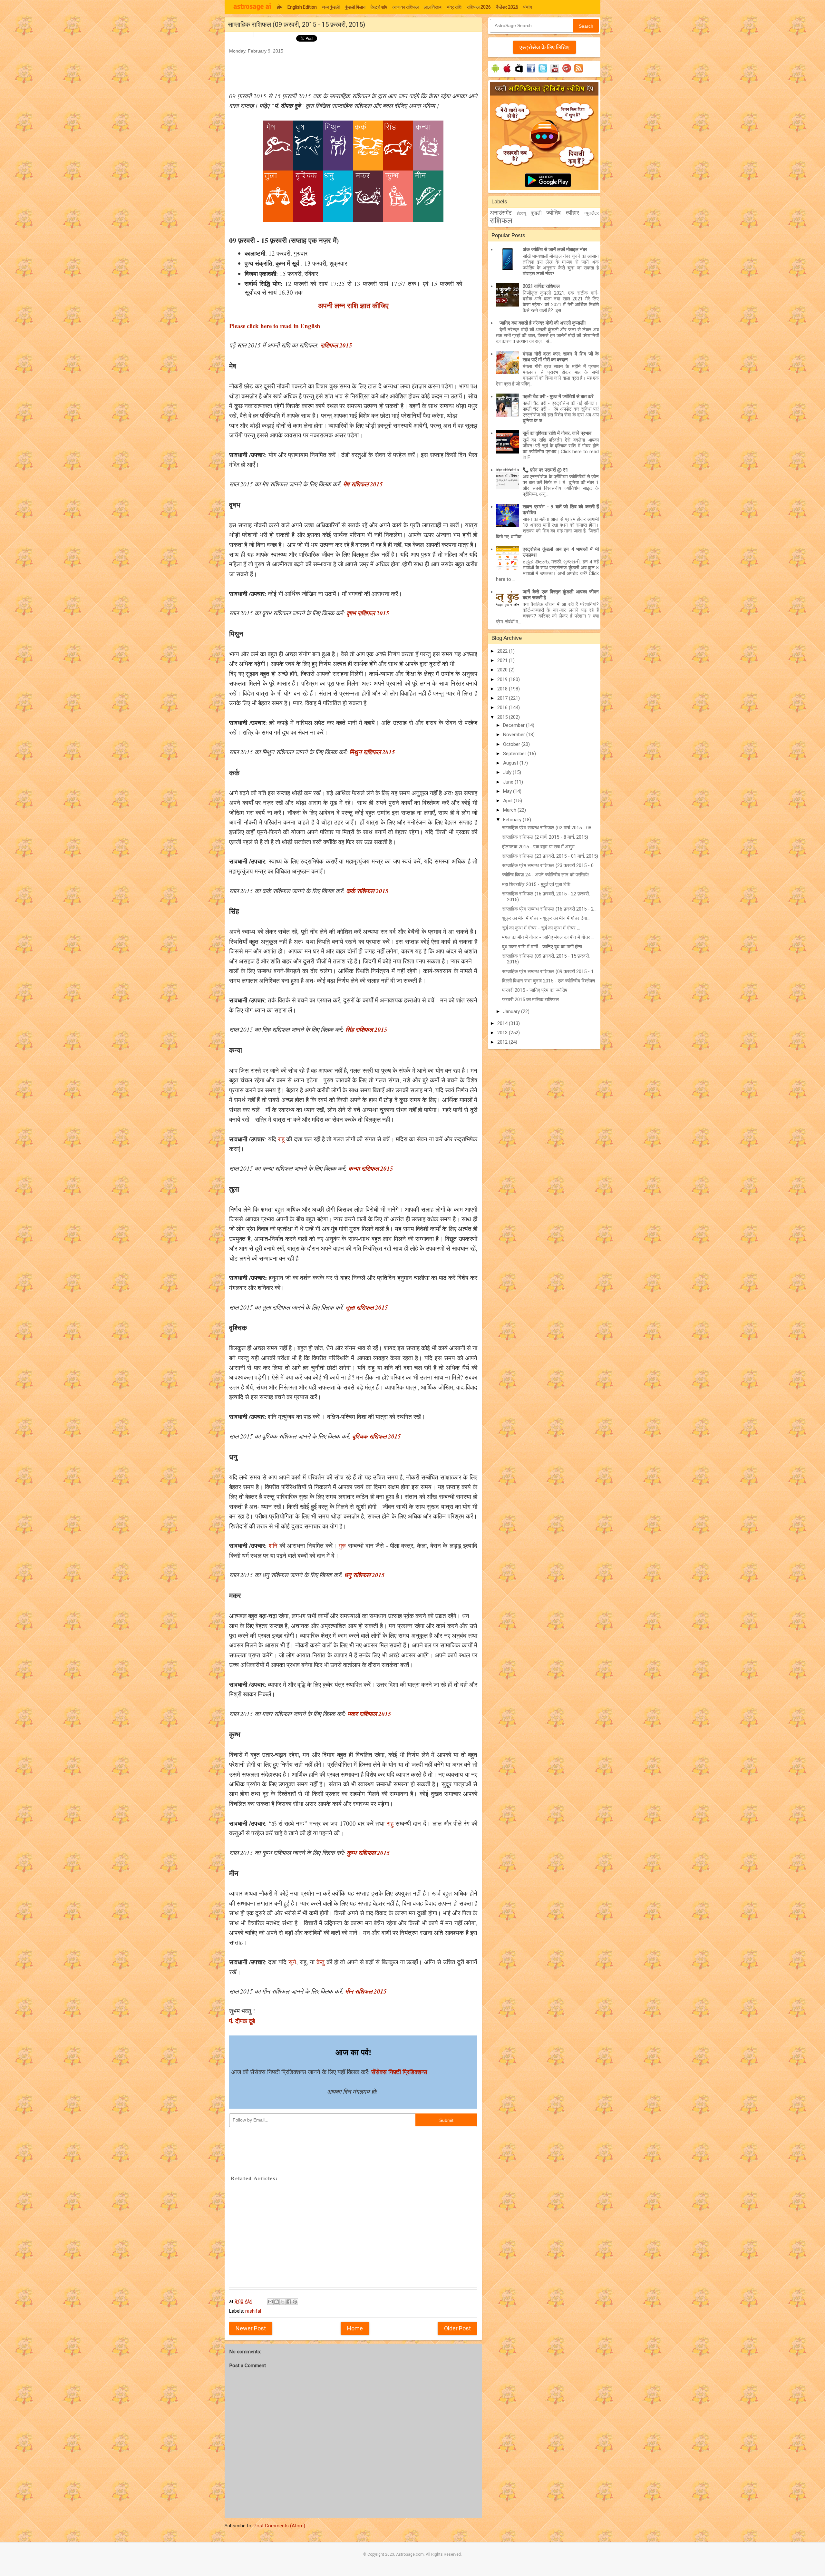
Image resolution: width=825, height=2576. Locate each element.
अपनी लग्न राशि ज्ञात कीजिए (353, 305)
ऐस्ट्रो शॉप (379, 7)
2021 (503, 660)
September (515, 754)
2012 (503, 1042)
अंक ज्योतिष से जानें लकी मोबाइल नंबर (555, 249)
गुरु (342, 1545)
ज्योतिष (553, 213)
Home (355, 2328)
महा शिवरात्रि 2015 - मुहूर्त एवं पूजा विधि (536, 884)
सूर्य (292, 1962)
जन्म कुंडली (331, 7)
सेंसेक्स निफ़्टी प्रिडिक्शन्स (399, 2072)
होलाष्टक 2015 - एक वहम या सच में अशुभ (538, 847)
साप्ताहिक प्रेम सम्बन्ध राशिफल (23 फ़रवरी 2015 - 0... (549, 865)
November (515, 735)
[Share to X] (283, 2302)
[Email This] (270, 2302)
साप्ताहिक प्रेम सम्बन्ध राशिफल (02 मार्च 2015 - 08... (548, 828)
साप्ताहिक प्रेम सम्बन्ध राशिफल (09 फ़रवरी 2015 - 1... (549, 971)
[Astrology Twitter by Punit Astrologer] (543, 73)
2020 (503, 670)
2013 (503, 1033)
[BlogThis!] (277, 2302)
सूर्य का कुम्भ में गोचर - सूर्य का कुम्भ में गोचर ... (541, 928)
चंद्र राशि (454, 7)
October (512, 744)
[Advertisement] (346, 70)
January (512, 1011)
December (514, 725)
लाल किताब (433, 7)
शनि (273, 1545)
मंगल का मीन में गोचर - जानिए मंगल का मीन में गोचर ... (548, 937)
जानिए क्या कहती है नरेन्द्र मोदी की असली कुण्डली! (543, 323)
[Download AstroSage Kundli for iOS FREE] (507, 73)
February (513, 820)
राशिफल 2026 (479, 7)
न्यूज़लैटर (592, 213)
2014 (503, 1023)
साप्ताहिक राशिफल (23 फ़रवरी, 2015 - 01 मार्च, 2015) (550, 856)
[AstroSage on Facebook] (531, 73)
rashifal (253, 2311)
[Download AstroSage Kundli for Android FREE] (495, 73)
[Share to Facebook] (289, 2302)
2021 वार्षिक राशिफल (541, 286)
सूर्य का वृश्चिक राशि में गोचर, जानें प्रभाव (557, 433)
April (508, 801)
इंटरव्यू (521, 213)
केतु (320, 1962)
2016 (503, 707)
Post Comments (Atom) (279, 2526)
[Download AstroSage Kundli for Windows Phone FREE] (519, 73)
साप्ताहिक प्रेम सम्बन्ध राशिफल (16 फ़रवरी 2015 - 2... (549, 909)
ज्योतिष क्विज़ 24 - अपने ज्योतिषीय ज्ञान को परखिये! (545, 875)
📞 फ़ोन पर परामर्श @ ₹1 (545, 470)
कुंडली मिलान (355, 7)
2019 (503, 679)
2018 (503, 689)
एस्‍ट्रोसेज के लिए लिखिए (544, 47)
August (511, 763)
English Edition (302, 7)
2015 (503, 717)
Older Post (457, 2328)
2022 (503, 651)
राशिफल (501, 221)
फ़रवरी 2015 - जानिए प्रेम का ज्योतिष (535, 990)
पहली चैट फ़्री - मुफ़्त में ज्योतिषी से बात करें (558, 396)
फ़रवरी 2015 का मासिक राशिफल (530, 1000)
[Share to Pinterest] (295, 2302)
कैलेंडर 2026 (507, 7)
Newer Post (251, 2328)
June (509, 782)
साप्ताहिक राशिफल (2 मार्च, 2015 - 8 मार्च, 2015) (545, 837)
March (510, 810)
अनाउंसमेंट (501, 213)
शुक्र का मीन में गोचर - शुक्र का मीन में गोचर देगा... (546, 918)
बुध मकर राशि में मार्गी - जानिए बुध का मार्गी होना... (544, 947)
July (508, 772)
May (508, 791)
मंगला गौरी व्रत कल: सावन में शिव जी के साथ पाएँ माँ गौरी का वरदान (561, 357)
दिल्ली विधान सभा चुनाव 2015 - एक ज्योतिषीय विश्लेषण (548, 981)
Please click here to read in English (275, 326)
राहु (281, 1139)
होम (280, 7)
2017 (503, 698)
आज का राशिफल (406, 7)
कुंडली (536, 213)
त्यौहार (573, 213)
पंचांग (528, 7)
